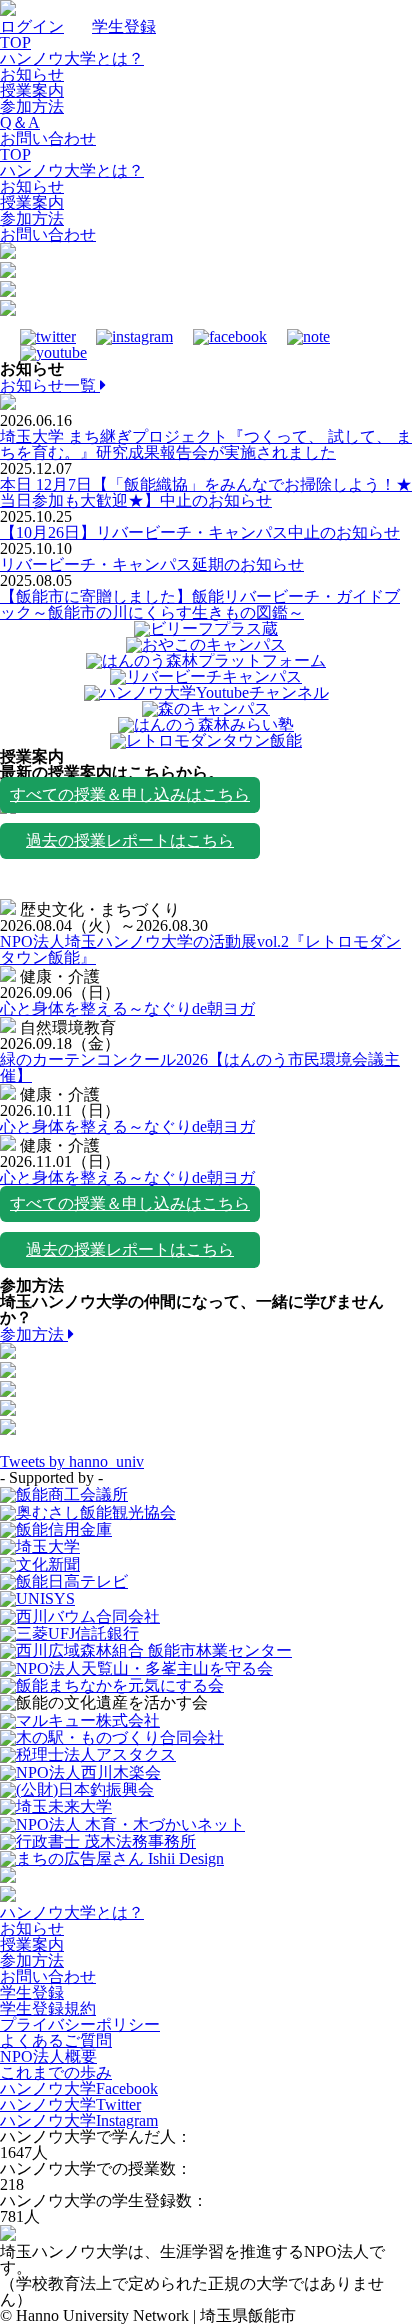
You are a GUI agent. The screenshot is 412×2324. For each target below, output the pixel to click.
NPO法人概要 (48, 2056)
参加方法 (32, 106)
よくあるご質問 (56, 2040)
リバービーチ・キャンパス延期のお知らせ (152, 564)
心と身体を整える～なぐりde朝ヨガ (127, 1008)
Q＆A (20, 122)
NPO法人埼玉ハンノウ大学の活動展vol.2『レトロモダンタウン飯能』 (200, 949)
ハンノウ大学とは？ (72, 58)
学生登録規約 (48, 2008)
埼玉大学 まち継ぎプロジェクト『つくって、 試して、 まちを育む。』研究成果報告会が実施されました (206, 444)
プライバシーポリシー (80, 2024)
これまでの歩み (56, 2072)
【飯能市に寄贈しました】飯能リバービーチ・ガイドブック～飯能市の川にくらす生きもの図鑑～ (200, 604)
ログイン (32, 26)
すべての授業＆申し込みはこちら (130, 794)
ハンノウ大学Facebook (79, 2088)
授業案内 (32, 90)
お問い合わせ (48, 138)
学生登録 (124, 26)
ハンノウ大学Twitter (70, 2104)
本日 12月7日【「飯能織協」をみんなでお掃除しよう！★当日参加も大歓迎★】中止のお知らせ (206, 492)
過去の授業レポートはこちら (130, 840)
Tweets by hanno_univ (72, 1461)
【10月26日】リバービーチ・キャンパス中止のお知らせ (200, 532)
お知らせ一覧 (50, 385)
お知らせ (32, 74)
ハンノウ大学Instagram (79, 2120)
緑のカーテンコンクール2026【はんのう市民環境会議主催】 (200, 1067)
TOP (15, 42)
